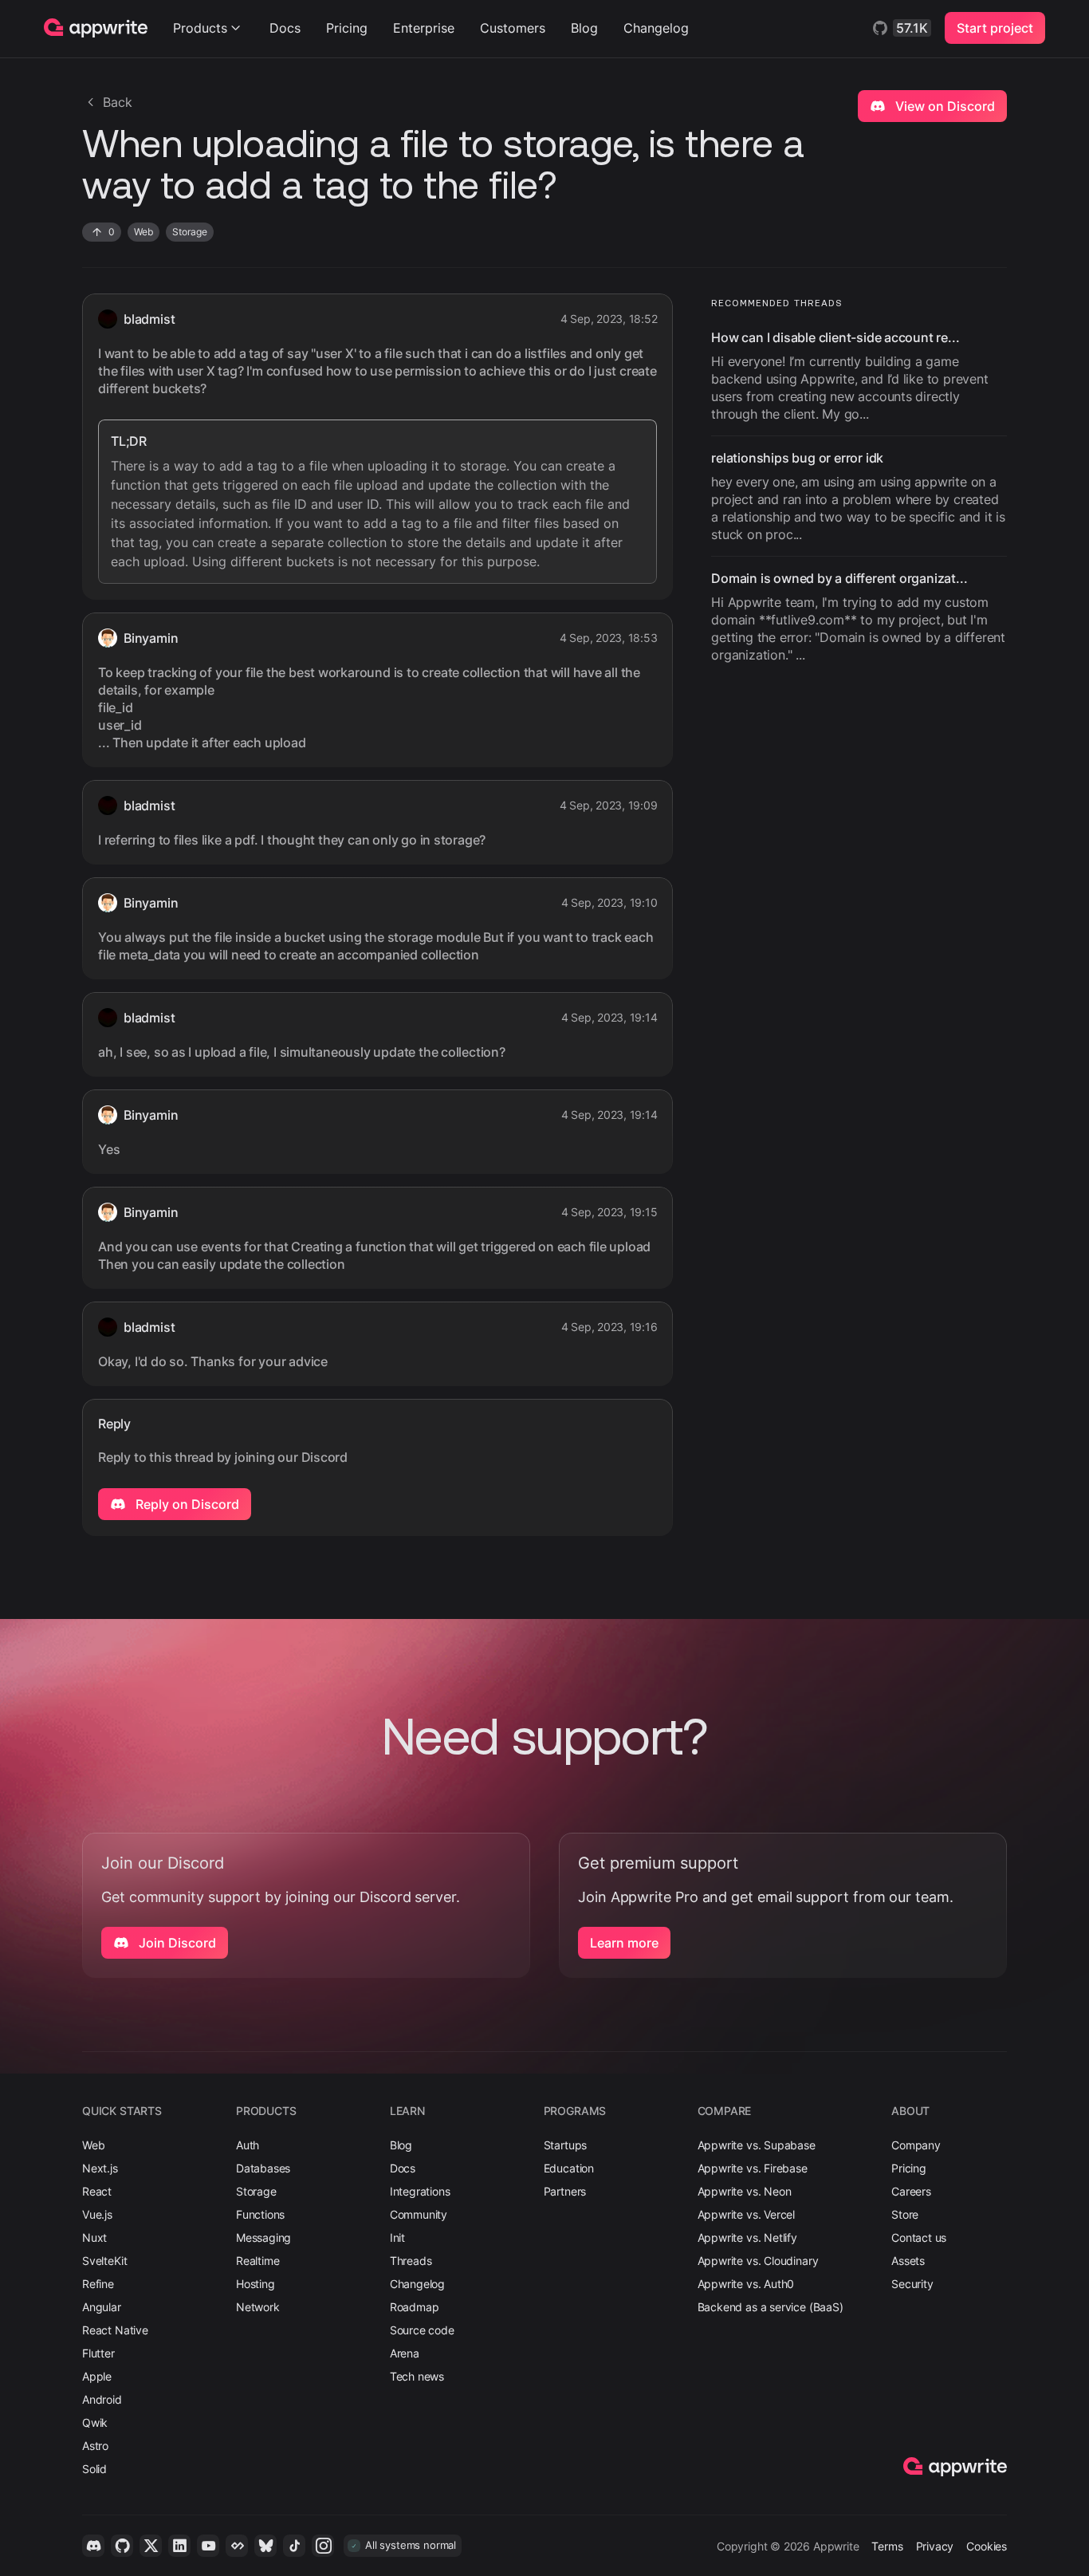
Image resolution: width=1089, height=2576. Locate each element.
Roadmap (415, 2307)
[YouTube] (208, 2546)
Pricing (347, 28)
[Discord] (93, 2546)
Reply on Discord (186, 1504)
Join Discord (176, 1943)
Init (397, 2237)
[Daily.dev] (237, 2546)
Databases (263, 2168)
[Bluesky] (265, 2546)
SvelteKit (104, 2261)
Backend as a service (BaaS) (771, 2307)
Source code (422, 2330)
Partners (565, 2191)
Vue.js (97, 2214)
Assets (908, 2261)
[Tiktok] (294, 2546)
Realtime (258, 2261)
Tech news (417, 2376)
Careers (911, 2191)
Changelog (656, 28)
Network (258, 2307)
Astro (95, 2446)
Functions (260, 2214)
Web (93, 2145)
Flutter (98, 2353)
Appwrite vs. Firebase (753, 2168)
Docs (285, 28)
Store (905, 2214)
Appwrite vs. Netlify (747, 2237)
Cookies (987, 2546)
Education (569, 2168)
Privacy (935, 2546)
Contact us (919, 2237)
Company (916, 2145)
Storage (256, 2191)
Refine (98, 2284)
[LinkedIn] (179, 2546)
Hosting (256, 2284)
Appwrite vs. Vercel (747, 2214)
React (97, 2191)
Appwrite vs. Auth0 (746, 2284)
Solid (94, 2469)
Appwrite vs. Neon (745, 2191)
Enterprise (424, 28)
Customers (513, 28)
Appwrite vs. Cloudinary (758, 2261)
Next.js (100, 2168)
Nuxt (94, 2237)
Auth (248, 2145)
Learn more (624, 1943)
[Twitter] (151, 2546)
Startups (566, 2145)
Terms (887, 2546)
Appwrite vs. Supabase (757, 2145)
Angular (102, 2307)
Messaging (263, 2237)
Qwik (95, 2422)
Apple (97, 2376)
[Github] (122, 2546)
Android (102, 2399)
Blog (584, 28)
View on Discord (944, 106)
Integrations (420, 2191)
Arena (405, 2353)
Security (912, 2284)
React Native (115, 2330)
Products (200, 28)
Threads (411, 2261)
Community (419, 2214)
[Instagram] (323, 2546)
